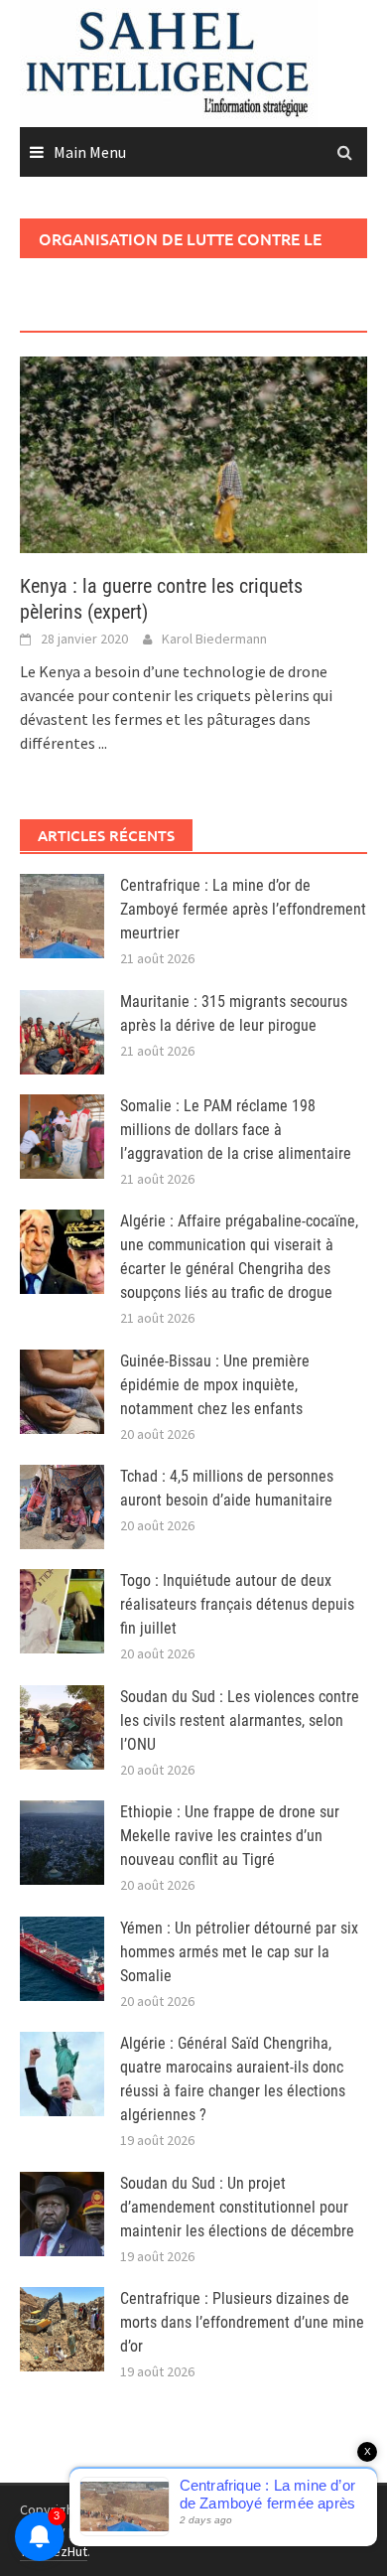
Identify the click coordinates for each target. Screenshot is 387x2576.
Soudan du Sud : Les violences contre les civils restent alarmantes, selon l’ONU (240, 1720)
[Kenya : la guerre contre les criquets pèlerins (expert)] (193, 453)
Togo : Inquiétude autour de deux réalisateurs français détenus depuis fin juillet (237, 1604)
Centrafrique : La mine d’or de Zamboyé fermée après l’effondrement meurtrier (243, 909)
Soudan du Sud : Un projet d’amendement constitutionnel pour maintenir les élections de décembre (237, 2207)
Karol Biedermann (214, 639)
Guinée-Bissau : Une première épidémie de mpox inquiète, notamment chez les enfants (215, 1385)
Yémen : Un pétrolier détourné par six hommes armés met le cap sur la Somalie (239, 1952)
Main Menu (90, 152)
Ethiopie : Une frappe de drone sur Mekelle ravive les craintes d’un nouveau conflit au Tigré (230, 1836)
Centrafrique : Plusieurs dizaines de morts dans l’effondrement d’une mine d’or (242, 2322)
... (103, 743)
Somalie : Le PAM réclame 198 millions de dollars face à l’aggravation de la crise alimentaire (236, 1130)
